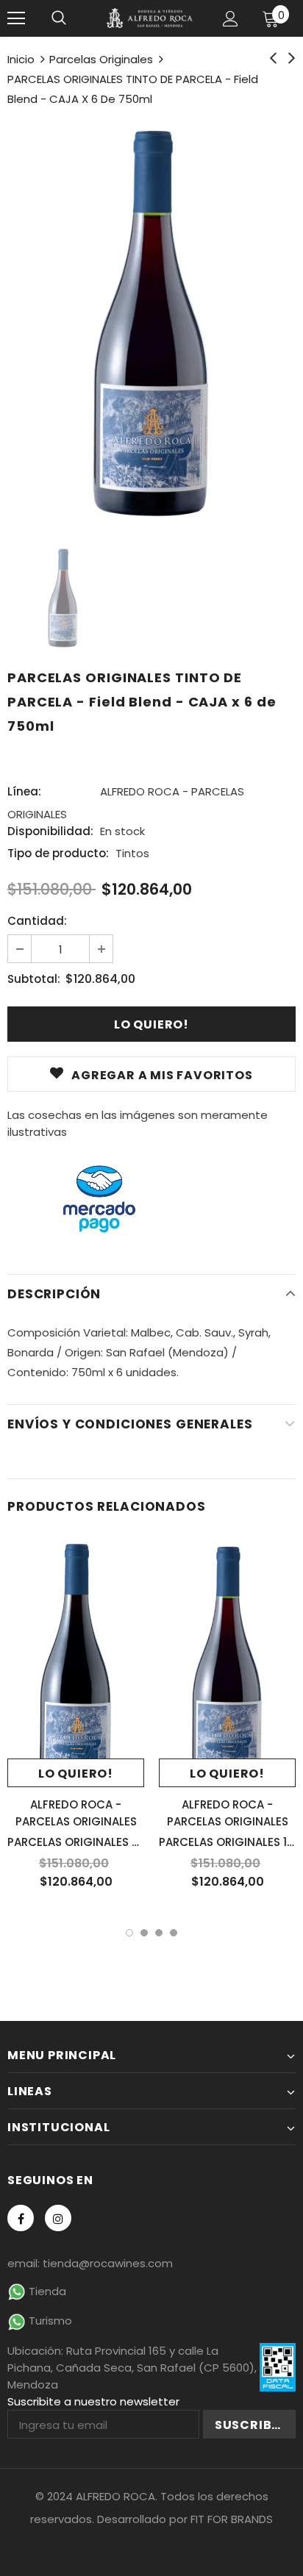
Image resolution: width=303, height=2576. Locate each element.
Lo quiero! (76, 1774)
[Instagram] (58, 2218)
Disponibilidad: (50, 831)
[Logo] (150, 18)
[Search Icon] (59, 18)
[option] (151, 322)
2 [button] (144, 1933)
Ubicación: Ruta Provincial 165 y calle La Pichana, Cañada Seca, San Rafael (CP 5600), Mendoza (132, 2368)
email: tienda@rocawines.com (90, 2263)
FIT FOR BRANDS (232, 2519)
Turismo (49, 2321)
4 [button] (174, 1933)
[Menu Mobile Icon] (16, 18)
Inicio (21, 59)
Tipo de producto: (58, 853)
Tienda (46, 2291)
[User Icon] (231, 19)
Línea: (24, 791)
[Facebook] (21, 2218)
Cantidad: (37, 921)
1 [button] (129, 1933)
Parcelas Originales (101, 59)
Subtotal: (34, 979)
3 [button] (159, 1933)
